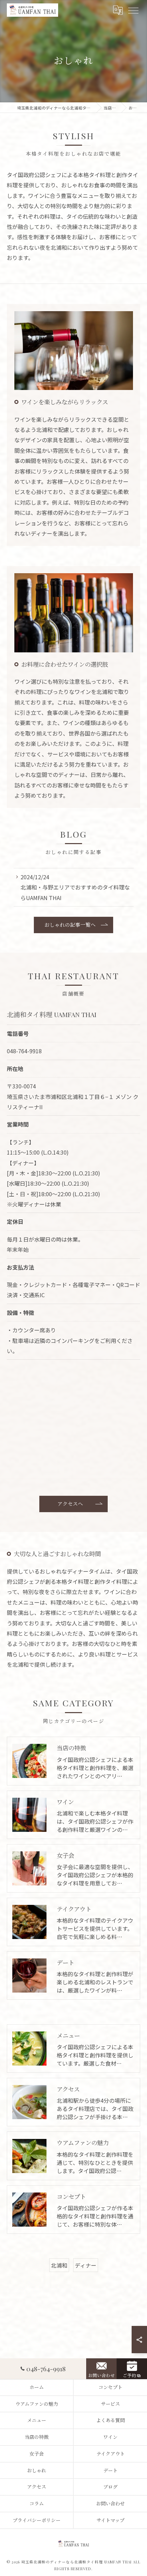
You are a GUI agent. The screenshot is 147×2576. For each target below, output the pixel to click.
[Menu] (133, 10)
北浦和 (59, 2265)
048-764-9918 (24, 1051)
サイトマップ (110, 2520)
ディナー (86, 2265)
